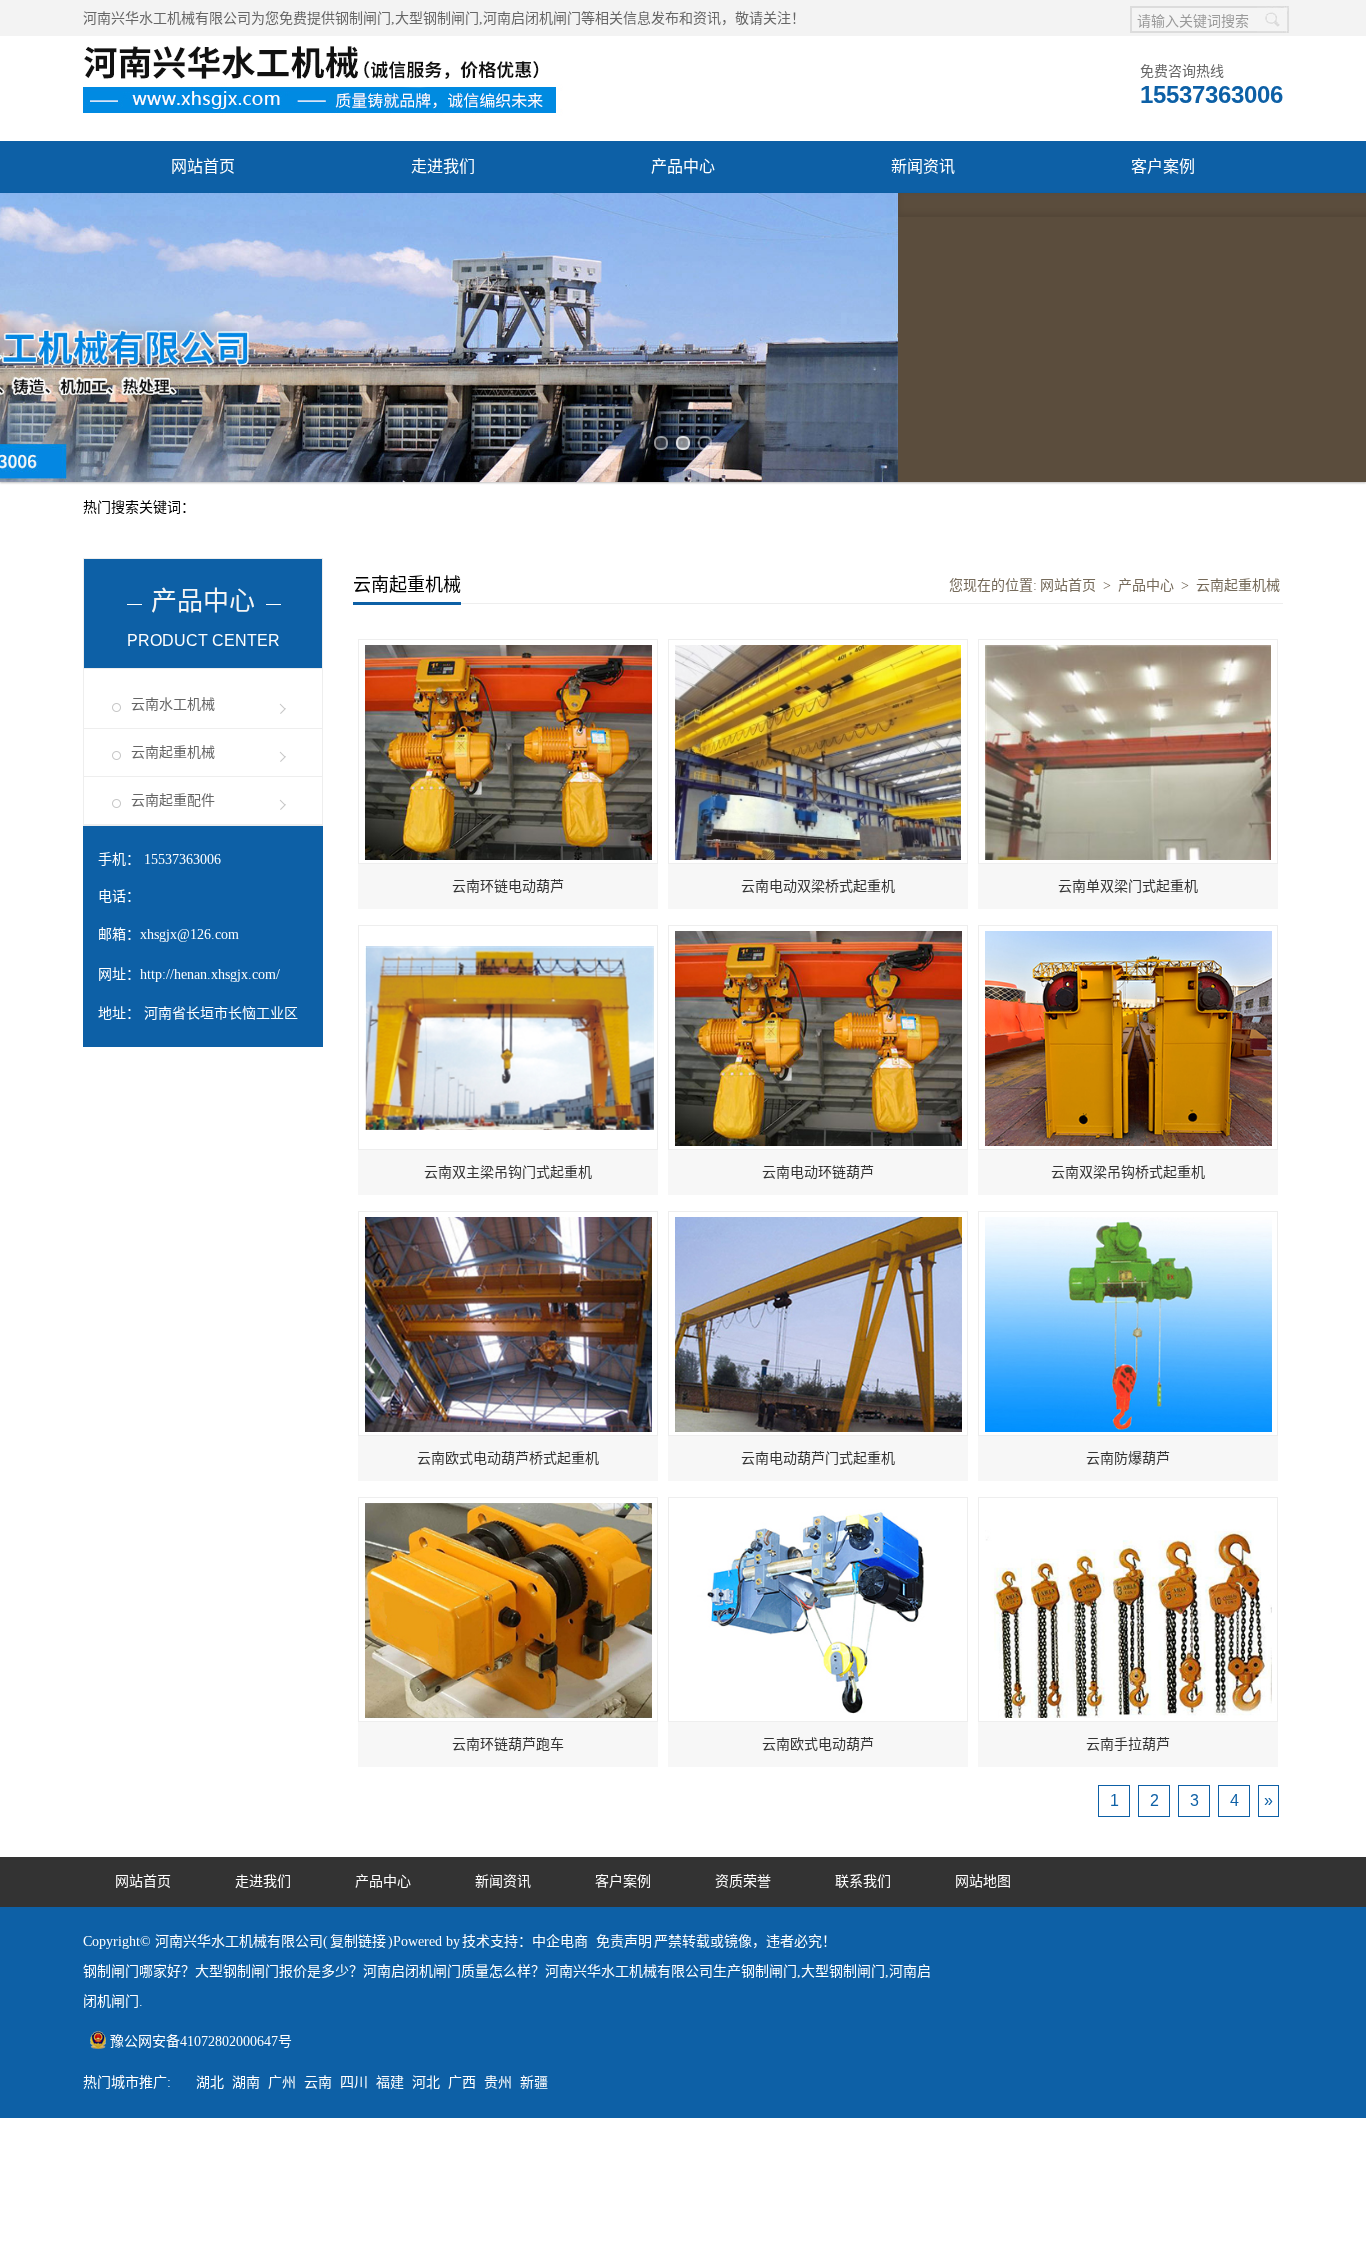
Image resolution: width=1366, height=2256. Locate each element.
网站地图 (983, 1616)
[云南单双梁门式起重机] (1128, 385)
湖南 (246, 1817)
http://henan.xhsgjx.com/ (210, 709)
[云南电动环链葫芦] (818, 671)
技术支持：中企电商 (525, 1676)
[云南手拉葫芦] (1128, 1243)
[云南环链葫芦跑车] (508, 1243)
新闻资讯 (923, 166)
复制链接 (358, 1676)
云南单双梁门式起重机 (1128, 621)
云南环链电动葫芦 (508, 621)
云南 (318, 1817)
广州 (282, 1817)
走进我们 (443, 166)
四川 (354, 1817)
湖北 (210, 1817)
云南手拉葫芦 (1128, 1479)
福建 (390, 1817)
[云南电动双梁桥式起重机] (818, 385)
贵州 (498, 1817)
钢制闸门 (363, 18)
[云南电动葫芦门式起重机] (818, 957)
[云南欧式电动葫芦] (818, 1243)
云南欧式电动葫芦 (818, 1479)
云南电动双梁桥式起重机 (818, 621)
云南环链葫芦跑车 (508, 1479)
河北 (426, 1817)
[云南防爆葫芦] (1128, 957)
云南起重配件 (173, 535)
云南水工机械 (173, 439)
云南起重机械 (173, 487)
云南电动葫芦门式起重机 (818, 1193)
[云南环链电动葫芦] (508, 385)
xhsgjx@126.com (189, 669)
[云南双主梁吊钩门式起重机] (509, 671)
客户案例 (1163, 166)
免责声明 (624, 1676)
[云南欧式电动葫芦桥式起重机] (508, 957)
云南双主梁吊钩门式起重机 (508, 907)
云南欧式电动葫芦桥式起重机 (508, 1193)
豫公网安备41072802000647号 (201, 1776)
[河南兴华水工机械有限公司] (327, 46)
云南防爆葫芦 (1128, 1193)
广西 (462, 1817)
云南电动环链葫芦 (818, 907)
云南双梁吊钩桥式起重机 (1128, 907)
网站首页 (203, 166)
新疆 (534, 1817)
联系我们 (443, 218)
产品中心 (683, 166)
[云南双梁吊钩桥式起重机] (1128, 671)
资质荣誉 (203, 218)
